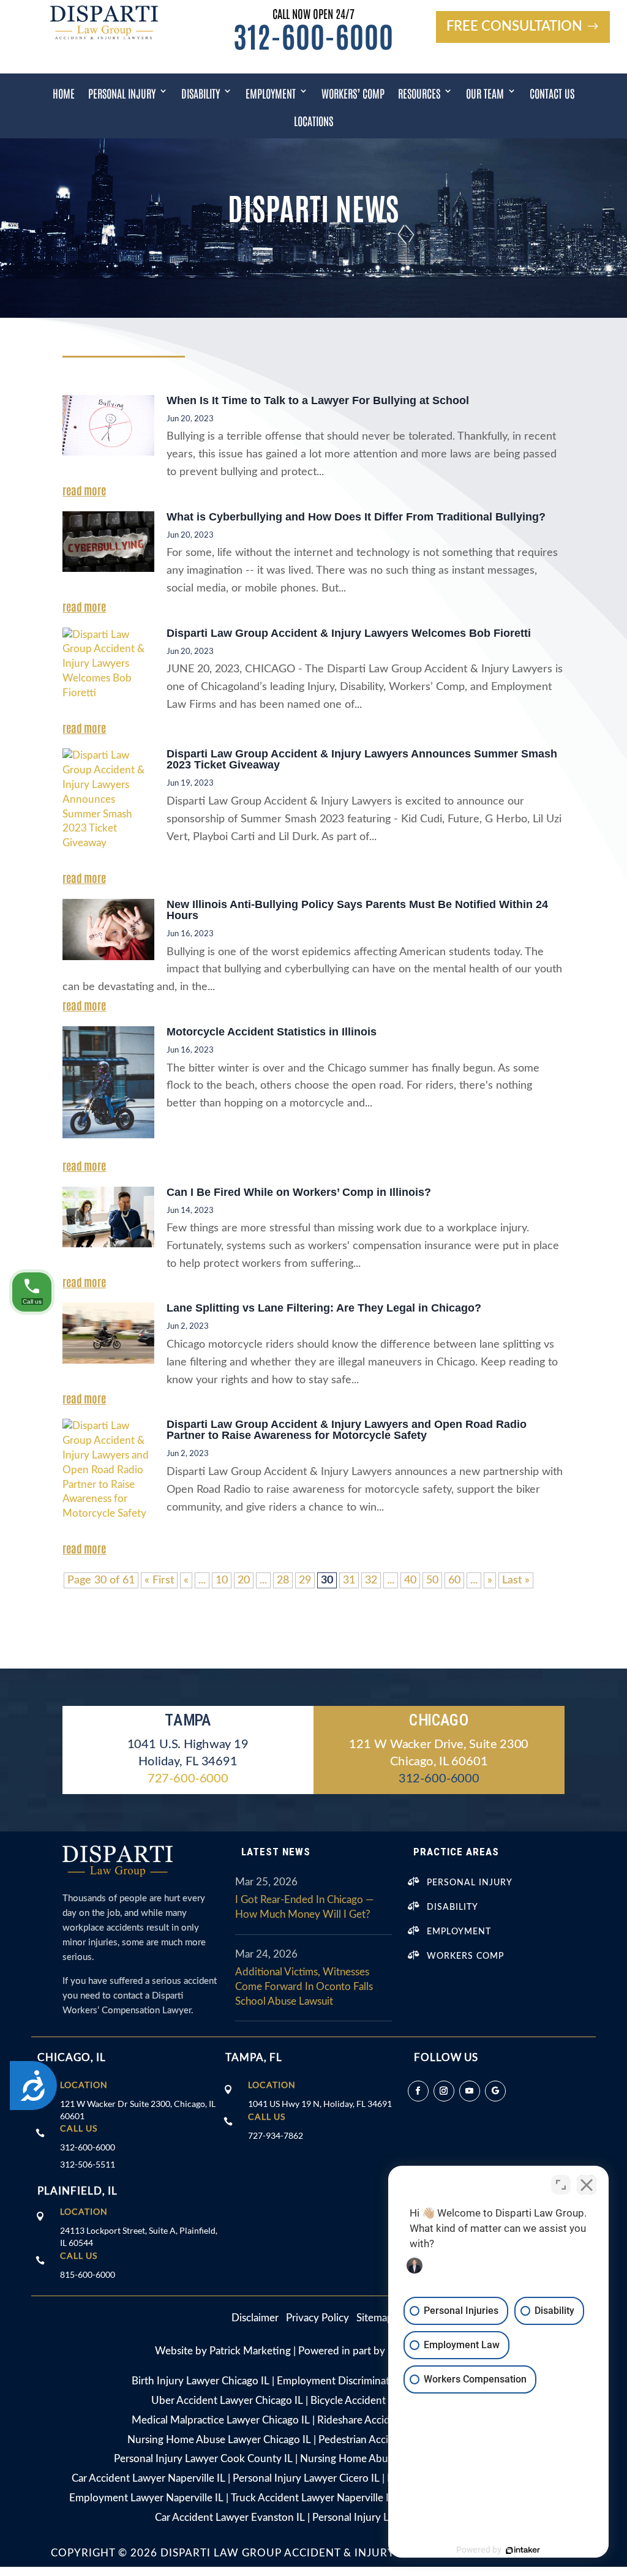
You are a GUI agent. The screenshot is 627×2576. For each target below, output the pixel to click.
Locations (313, 121)
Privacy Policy (317, 2318)
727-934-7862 (276, 2135)
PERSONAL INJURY (470, 1883)
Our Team (485, 93)
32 (371, 1580)
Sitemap (375, 2318)
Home (64, 93)
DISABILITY (452, 1907)
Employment (271, 93)
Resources (419, 93)
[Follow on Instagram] (444, 2091)
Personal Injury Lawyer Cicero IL (306, 2478)
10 (222, 1580)
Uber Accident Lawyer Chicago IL (227, 2401)
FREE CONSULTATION (514, 26)
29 (305, 1580)
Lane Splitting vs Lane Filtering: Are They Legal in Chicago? (324, 1308)
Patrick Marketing (250, 2351)
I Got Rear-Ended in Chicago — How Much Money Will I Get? (304, 1907)
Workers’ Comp (353, 93)
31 (349, 1580)
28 (283, 1580)
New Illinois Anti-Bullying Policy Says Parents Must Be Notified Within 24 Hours (357, 910)
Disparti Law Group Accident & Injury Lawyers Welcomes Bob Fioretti (349, 633)
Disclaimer (259, 2318)
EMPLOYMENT (459, 1932)
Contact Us (552, 93)
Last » (516, 1580)
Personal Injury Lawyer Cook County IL (203, 2459)
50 (432, 1580)
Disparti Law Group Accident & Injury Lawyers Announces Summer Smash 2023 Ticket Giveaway (362, 759)
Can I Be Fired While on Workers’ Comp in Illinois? (299, 1192)
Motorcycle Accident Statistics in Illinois (272, 1032)
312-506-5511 (88, 2164)
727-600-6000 (188, 1778)
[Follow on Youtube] (470, 2091)
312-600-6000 (313, 35)
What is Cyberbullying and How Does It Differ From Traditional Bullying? (356, 517)
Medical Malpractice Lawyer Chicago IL (221, 2420)
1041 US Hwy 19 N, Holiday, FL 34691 (320, 2104)
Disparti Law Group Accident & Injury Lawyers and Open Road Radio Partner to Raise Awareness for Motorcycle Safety (347, 1430)
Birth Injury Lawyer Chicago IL (201, 2381)
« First (159, 1580)
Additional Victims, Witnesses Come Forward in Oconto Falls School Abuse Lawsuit (304, 1987)
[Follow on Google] (495, 2091)
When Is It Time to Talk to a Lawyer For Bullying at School (318, 400)
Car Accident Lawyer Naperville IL (148, 2478)
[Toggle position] (561, 2185)
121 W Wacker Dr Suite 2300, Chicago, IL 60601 (138, 2110)
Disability (201, 93)
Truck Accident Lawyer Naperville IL (313, 2498)
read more (84, 490)
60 (454, 1580)
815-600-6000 (88, 2274)
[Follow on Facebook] (418, 2091)
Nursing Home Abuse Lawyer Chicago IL (219, 2440)
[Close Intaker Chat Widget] (587, 2185)
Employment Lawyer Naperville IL (146, 2498)
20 (244, 1580)
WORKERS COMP (465, 1956)
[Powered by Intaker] (523, 2550)
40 (410, 1580)
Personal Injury (122, 93)
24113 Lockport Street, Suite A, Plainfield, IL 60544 (139, 2236)
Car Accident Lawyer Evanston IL (230, 2518)
